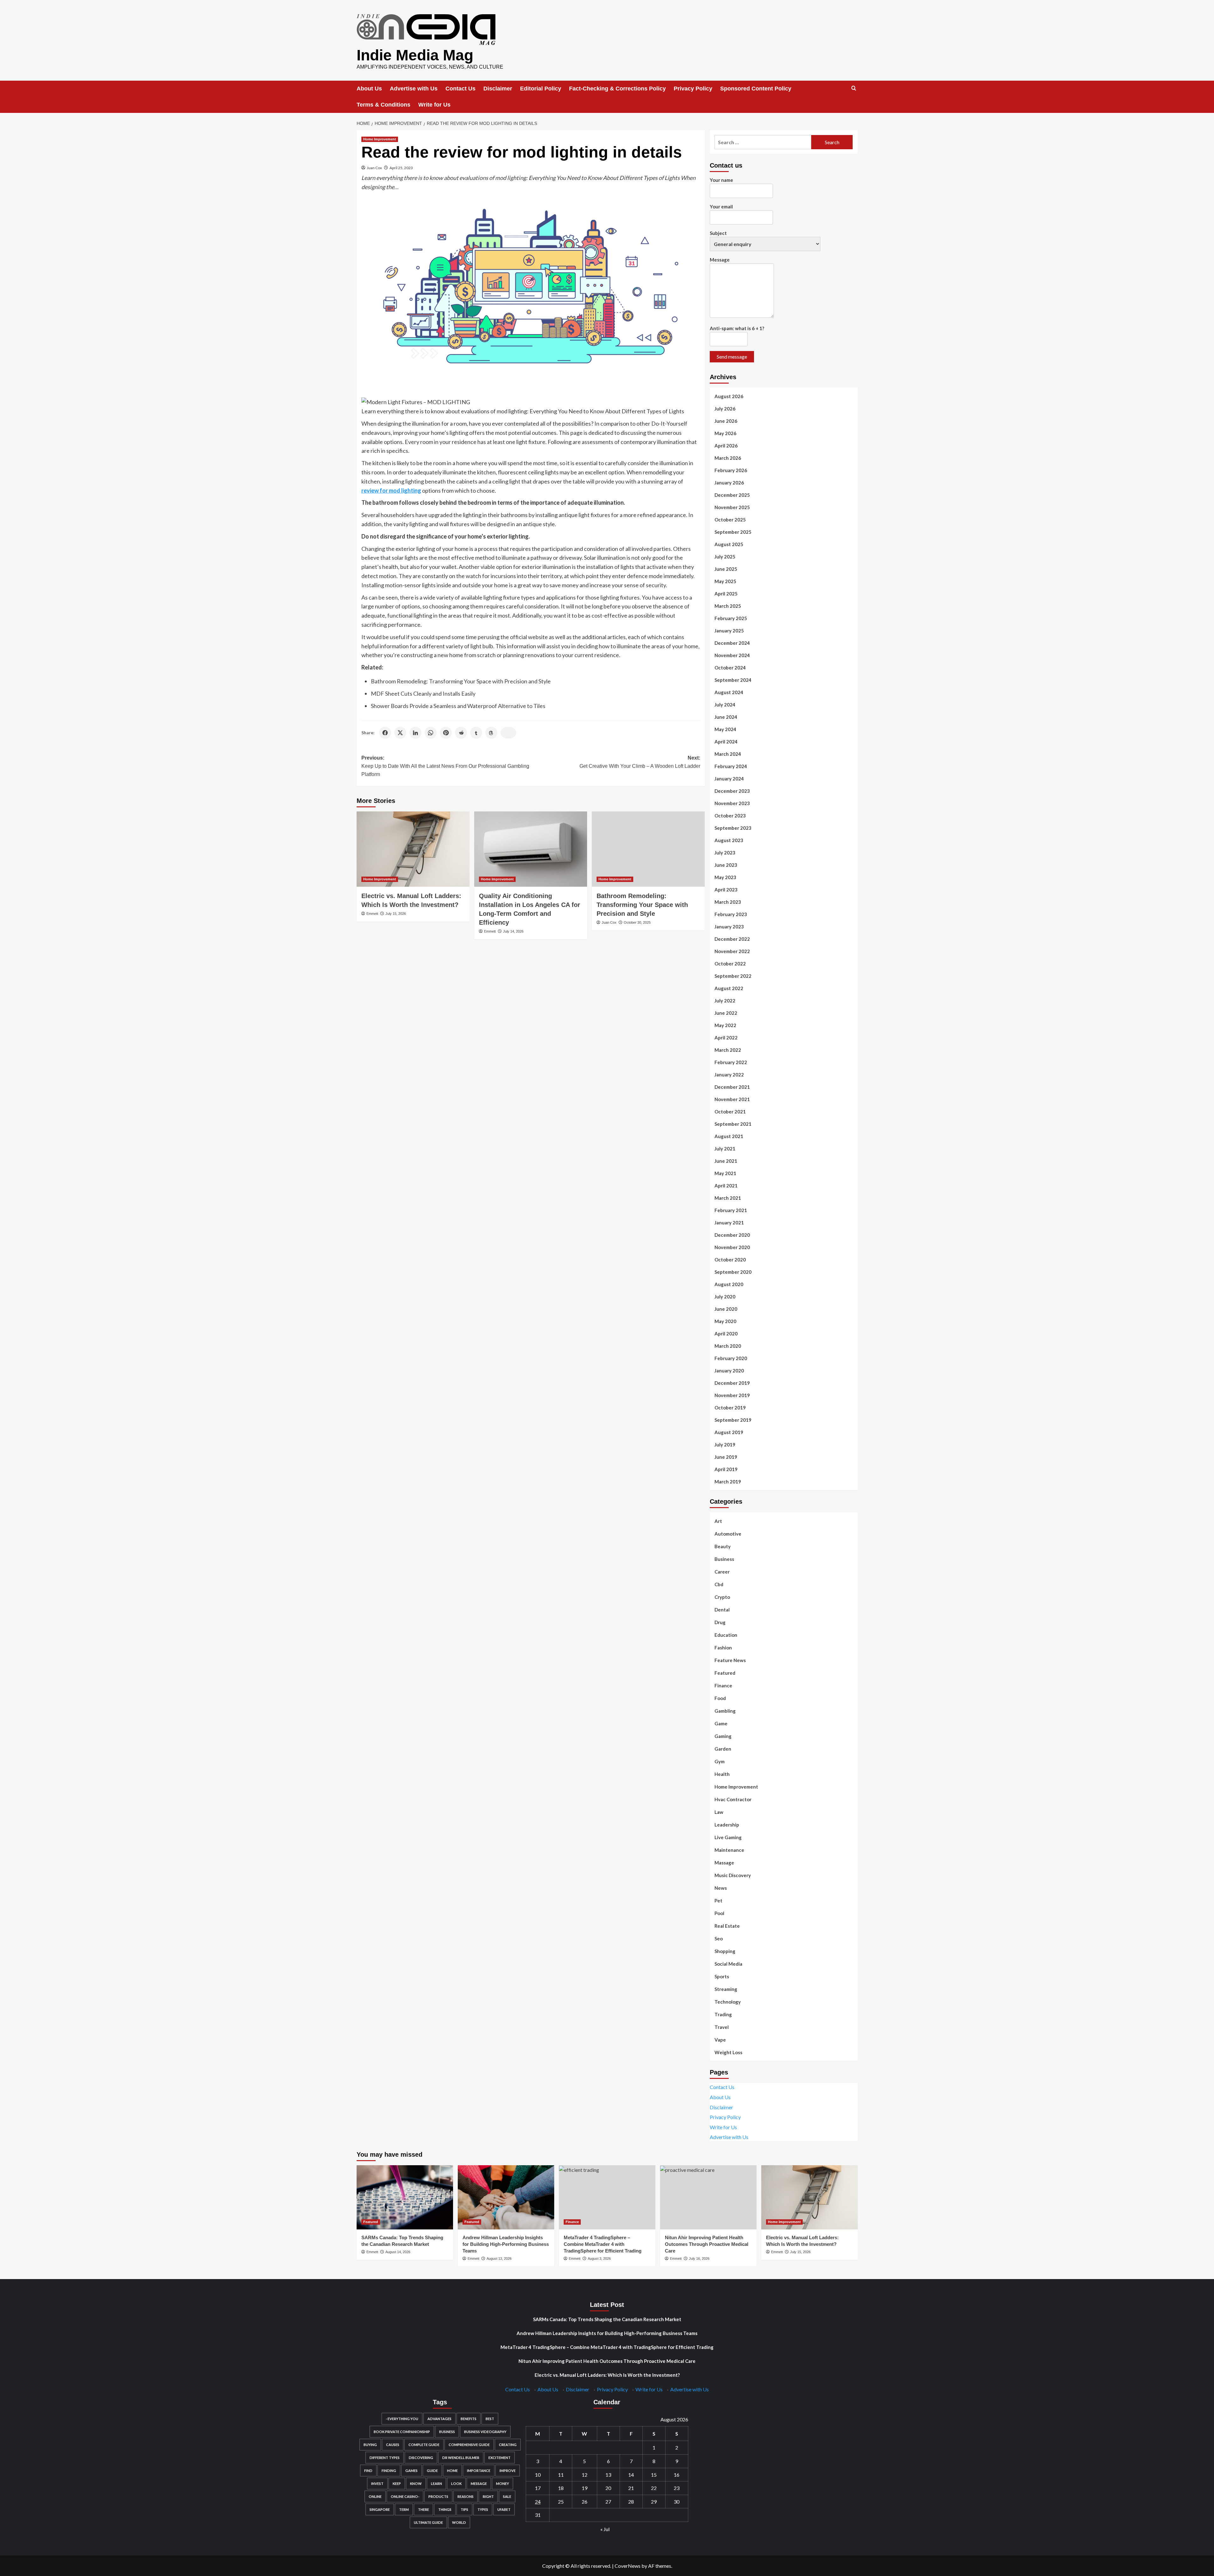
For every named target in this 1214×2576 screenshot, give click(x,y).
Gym (720, 1761)
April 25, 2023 (401, 168)
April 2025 (726, 594)
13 (608, 2475)
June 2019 (726, 1457)
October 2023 (730, 816)
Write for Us (434, 105)
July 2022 (725, 1001)
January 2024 (729, 779)
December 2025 (732, 495)
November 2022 (732, 951)
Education (726, 1635)
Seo (719, 1938)
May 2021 (725, 1173)
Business (724, 1559)
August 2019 (729, 1432)
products (438, 2496)
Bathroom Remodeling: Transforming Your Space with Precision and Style (461, 681)
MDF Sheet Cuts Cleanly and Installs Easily (423, 693)
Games (411, 2471)
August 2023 (729, 840)
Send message (732, 357)
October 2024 (730, 668)
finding (389, 2471)
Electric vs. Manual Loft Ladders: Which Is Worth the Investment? (607, 2375)
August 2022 (729, 988)
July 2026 (725, 409)
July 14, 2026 (513, 931)
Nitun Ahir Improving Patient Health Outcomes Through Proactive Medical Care (707, 2244)
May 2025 (725, 581)
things (445, 2509)
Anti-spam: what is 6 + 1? (737, 328)
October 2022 (730, 964)
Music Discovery (733, 1875)
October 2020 (730, 1260)
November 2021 (732, 1099)
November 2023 (732, 803)
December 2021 (732, 1087)
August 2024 (729, 692)
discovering (421, 2458)
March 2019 (728, 1482)
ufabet (504, 2509)
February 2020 (731, 1358)
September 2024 (733, 680)
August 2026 (729, 396)
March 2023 (728, 902)
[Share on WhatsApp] (431, 733)
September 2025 (733, 532)
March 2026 (728, 458)
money (503, 2484)
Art (718, 1521)
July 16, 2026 (699, 2259)
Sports (722, 1976)
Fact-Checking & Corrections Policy (617, 89)
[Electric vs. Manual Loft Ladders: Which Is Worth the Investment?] (413, 849)
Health (722, 1774)
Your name (721, 180)
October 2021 (730, 1112)
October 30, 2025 (637, 922)
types (483, 2509)
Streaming (726, 1989)
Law (719, 1812)
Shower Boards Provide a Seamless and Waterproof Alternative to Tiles (458, 706)
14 (631, 2475)
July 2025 (725, 557)
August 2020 (729, 1284)
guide (432, 2471)
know (416, 2484)
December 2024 (732, 643)
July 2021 (725, 1149)
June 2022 (726, 1013)
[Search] (854, 88)
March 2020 (728, 1346)
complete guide (424, 2445)
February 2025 (731, 618)
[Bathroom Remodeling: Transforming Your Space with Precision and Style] (648, 849)
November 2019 (732, 1395)
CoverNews (628, 2566)
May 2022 (725, 1025)
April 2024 (726, 742)
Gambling (725, 1711)
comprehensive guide (469, 2445)
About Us (369, 89)
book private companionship (402, 2432)
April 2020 (726, 1334)
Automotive (728, 1534)
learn (436, 2484)
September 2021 (733, 1124)
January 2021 (729, 1223)
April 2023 (726, 890)
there (423, 2509)
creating (508, 2445)
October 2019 (730, 1408)
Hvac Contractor (733, 1799)
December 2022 (732, 939)
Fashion (723, 1648)
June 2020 (726, 1309)
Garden (723, 1749)
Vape (720, 2040)
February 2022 (731, 1062)
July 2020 (725, 1297)
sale (507, 2496)
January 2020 (729, 1371)
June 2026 (726, 421)
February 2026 (731, 470)
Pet (718, 1901)
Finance (723, 1685)
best (490, 2419)
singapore (380, 2509)
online (375, 2496)
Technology (728, 2002)
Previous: (445, 766)
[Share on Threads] (491, 733)
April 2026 (726, 446)
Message (720, 260)
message (479, 2484)
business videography (485, 2432)
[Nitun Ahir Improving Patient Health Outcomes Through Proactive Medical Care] (708, 2197)
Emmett (372, 914)
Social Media (728, 1964)
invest (377, 2484)
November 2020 (732, 1247)
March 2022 (728, 1050)
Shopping (725, 1951)
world (459, 2522)
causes (393, 2445)
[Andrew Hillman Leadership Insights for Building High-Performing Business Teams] (506, 2197)
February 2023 (731, 914)
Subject (718, 233)
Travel (722, 2027)
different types (385, 2458)
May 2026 (725, 433)
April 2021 (726, 1186)
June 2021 (726, 1161)
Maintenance (729, 1850)
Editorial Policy (541, 89)
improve (508, 2471)
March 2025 (728, 606)
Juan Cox (374, 168)
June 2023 (726, 865)
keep (397, 2484)
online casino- (405, 2496)
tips (464, 2509)
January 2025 (729, 631)
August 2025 (729, 544)
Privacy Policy (693, 89)
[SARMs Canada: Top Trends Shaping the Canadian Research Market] (405, 2197)
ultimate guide (428, 2522)
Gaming (723, 1736)
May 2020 (725, 1321)
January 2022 (729, 1075)
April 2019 (726, 1469)
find (368, 2471)
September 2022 (733, 976)
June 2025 (726, 569)
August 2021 (729, 1136)
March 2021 (728, 1198)
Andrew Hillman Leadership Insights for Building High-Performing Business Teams (506, 2244)
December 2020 (732, 1235)
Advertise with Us (414, 89)
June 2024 (726, 717)
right (488, 2496)
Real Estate (727, 1926)
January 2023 (729, 927)
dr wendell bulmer (461, 2458)
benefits (469, 2419)
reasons (466, 2496)
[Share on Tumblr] (476, 733)
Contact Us (460, 89)
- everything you (402, 2419)
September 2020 (733, 1272)
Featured (725, 1673)
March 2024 (728, 754)
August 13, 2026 (499, 2259)
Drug (720, 1622)
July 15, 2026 (396, 914)
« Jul (605, 2529)
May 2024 (725, 729)
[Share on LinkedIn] (415, 733)
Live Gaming (728, 1837)
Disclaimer (498, 89)
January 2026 (729, 483)
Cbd (719, 1584)
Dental (722, 1610)
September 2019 (733, 1420)
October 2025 (730, 520)
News (721, 1888)
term (404, 2509)
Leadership (727, 1825)
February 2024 (731, 766)
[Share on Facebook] (385, 733)
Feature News (730, 1660)
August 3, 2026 (599, 2259)
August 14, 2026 (398, 2252)
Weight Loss (728, 2052)
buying (370, 2445)
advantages (439, 2419)
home (452, 2471)
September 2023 (733, 828)
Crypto (722, 1597)
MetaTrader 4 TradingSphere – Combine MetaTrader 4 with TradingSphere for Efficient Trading (603, 2244)
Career (722, 1572)
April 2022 (726, 1038)
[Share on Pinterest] (446, 733)
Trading (723, 2014)
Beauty (723, 1546)
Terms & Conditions (383, 105)
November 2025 (732, 507)
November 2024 (732, 655)
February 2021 (731, 1210)
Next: (640, 762)
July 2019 (725, 1445)
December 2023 (732, 791)
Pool (719, 1913)
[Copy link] (508, 733)
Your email (721, 206)
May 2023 (725, 877)
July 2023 (725, 853)
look (456, 2484)
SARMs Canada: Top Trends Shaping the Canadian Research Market (607, 2319)
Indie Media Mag (415, 55)
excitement (500, 2458)
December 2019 (732, 1383)
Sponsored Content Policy (756, 89)
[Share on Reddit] (461, 733)
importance (479, 2471)
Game (721, 1723)
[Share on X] (400, 733)
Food (720, 1698)
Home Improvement (380, 139)
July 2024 (725, 705)
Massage (724, 1863)
